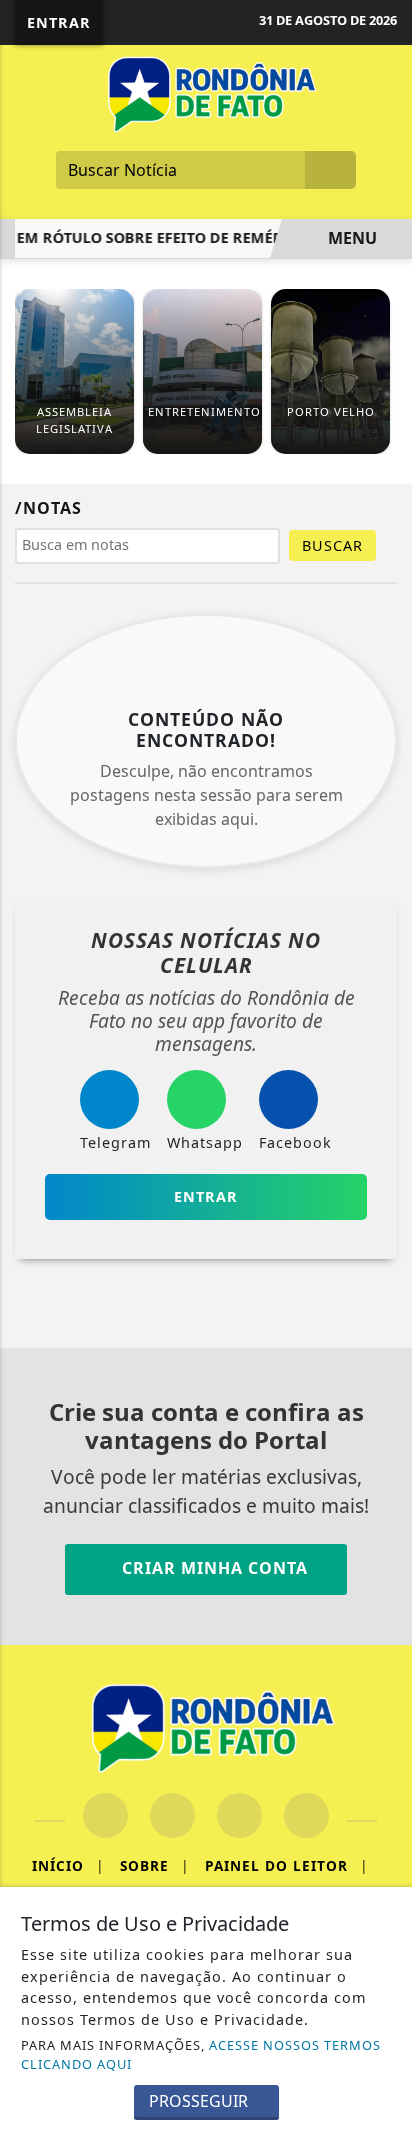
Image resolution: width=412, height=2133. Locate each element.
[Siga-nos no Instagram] (172, 1815)
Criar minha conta (212, 1568)
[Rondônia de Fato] (206, 93)
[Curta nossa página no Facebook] (105, 1815)
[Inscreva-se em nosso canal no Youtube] (306, 1815)
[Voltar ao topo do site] (383, 1173)
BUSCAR (332, 545)
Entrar (59, 22)
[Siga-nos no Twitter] (239, 1815)
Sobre (154, 1865)
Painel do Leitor (286, 1865)
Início (68, 1865)
